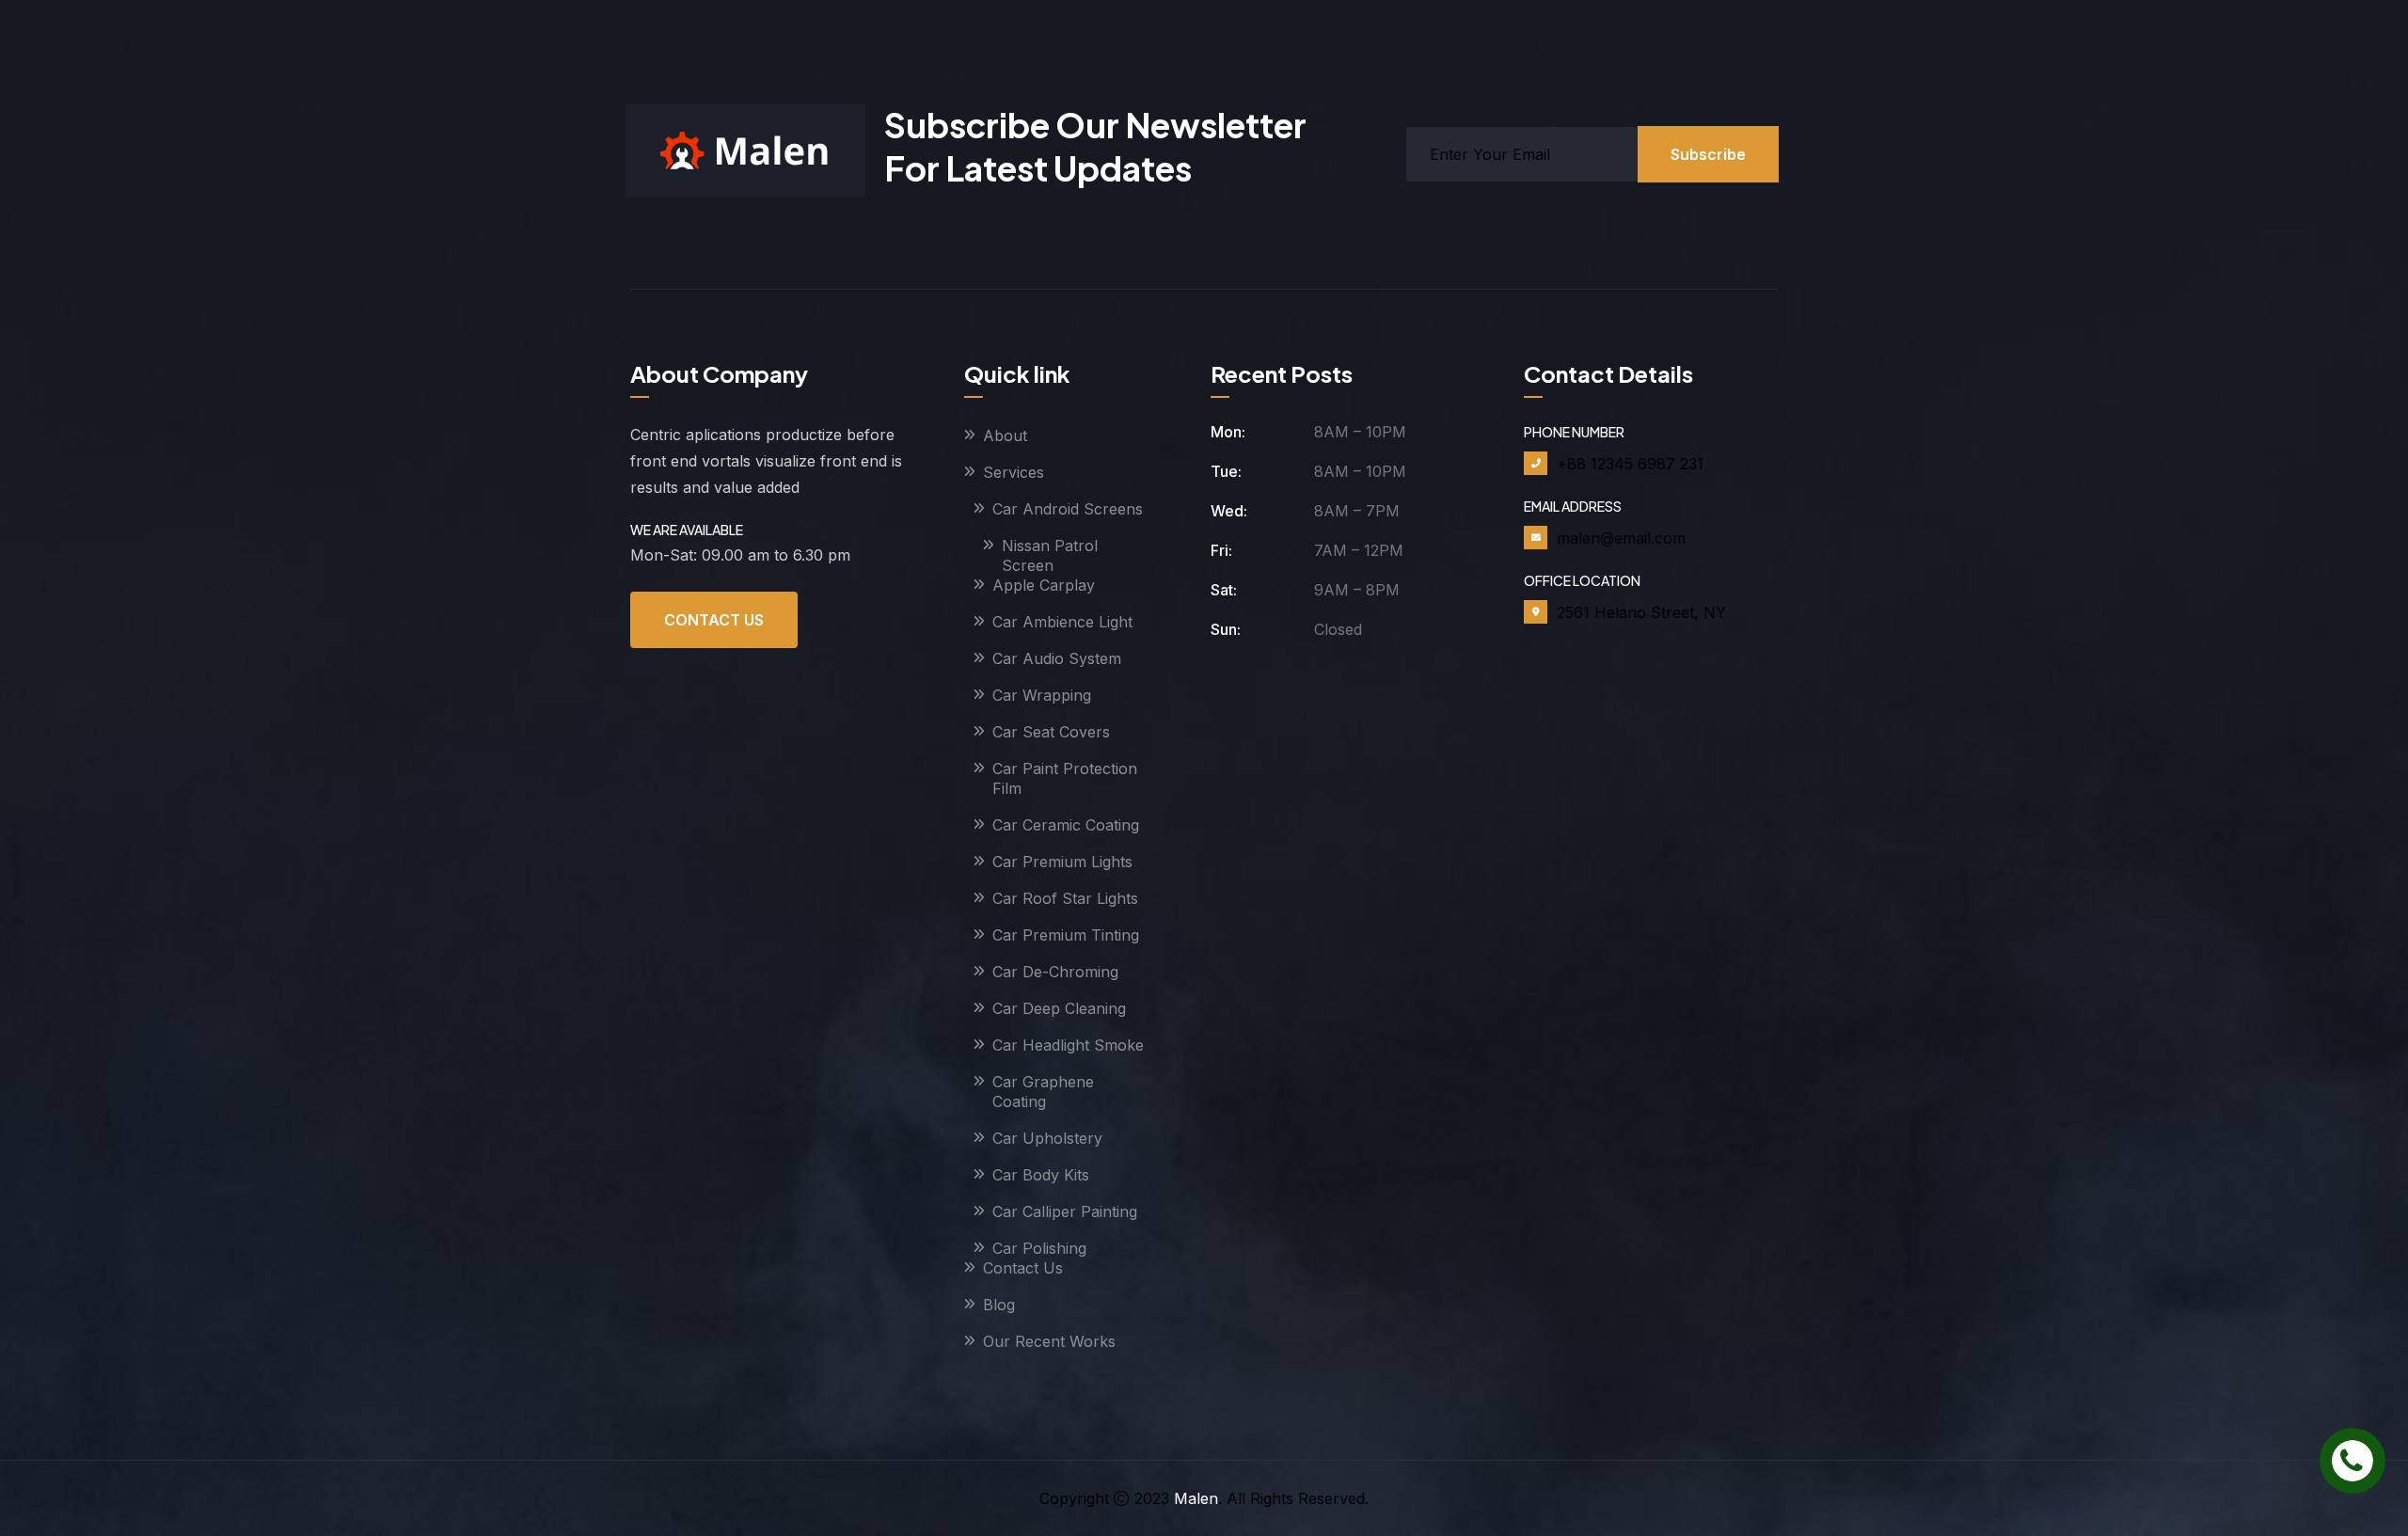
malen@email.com (1621, 538)
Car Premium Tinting (1066, 935)
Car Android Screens (1068, 509)
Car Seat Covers (1051, 732)
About (1005, 435)
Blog (999, 1305)
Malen (1196, 1498)
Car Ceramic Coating (1066, 825)
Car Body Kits (1041, 1175)
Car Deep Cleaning (1059, 1008)
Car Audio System (1057, 658)
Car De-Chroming (1055, 972)
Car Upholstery (1047, 1138)
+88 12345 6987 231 (1630, 464)
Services (1014, 472)
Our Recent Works (1049, 1341)
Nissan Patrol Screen (1050, 555)
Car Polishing (1039, 1248)
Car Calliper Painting (1065, 1211)
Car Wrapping (1042, 695)
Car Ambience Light (1062, 622)
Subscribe (1708, 154)
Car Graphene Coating (1043, 1092)
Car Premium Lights (1062, 862)
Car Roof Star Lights (1065, 898)
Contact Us (714, 620)
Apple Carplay (1044, 585)
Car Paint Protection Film (1065, 778)
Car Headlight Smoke (1068, 1045)
